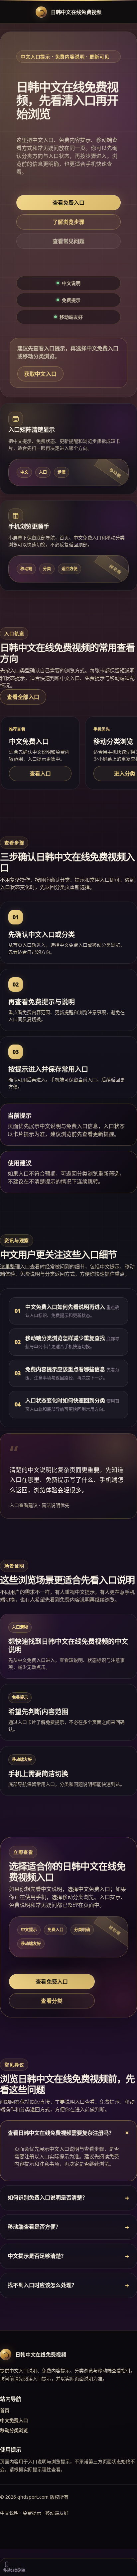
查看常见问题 (69, 241)
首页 (5, 2410)
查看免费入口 (69, 203)
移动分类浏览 (14, 2430)
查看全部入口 (23, 697)
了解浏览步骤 (69, 222)
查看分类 (52, 2001)
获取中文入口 (40, 374)
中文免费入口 (14, 2420)
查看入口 (40, 774)
